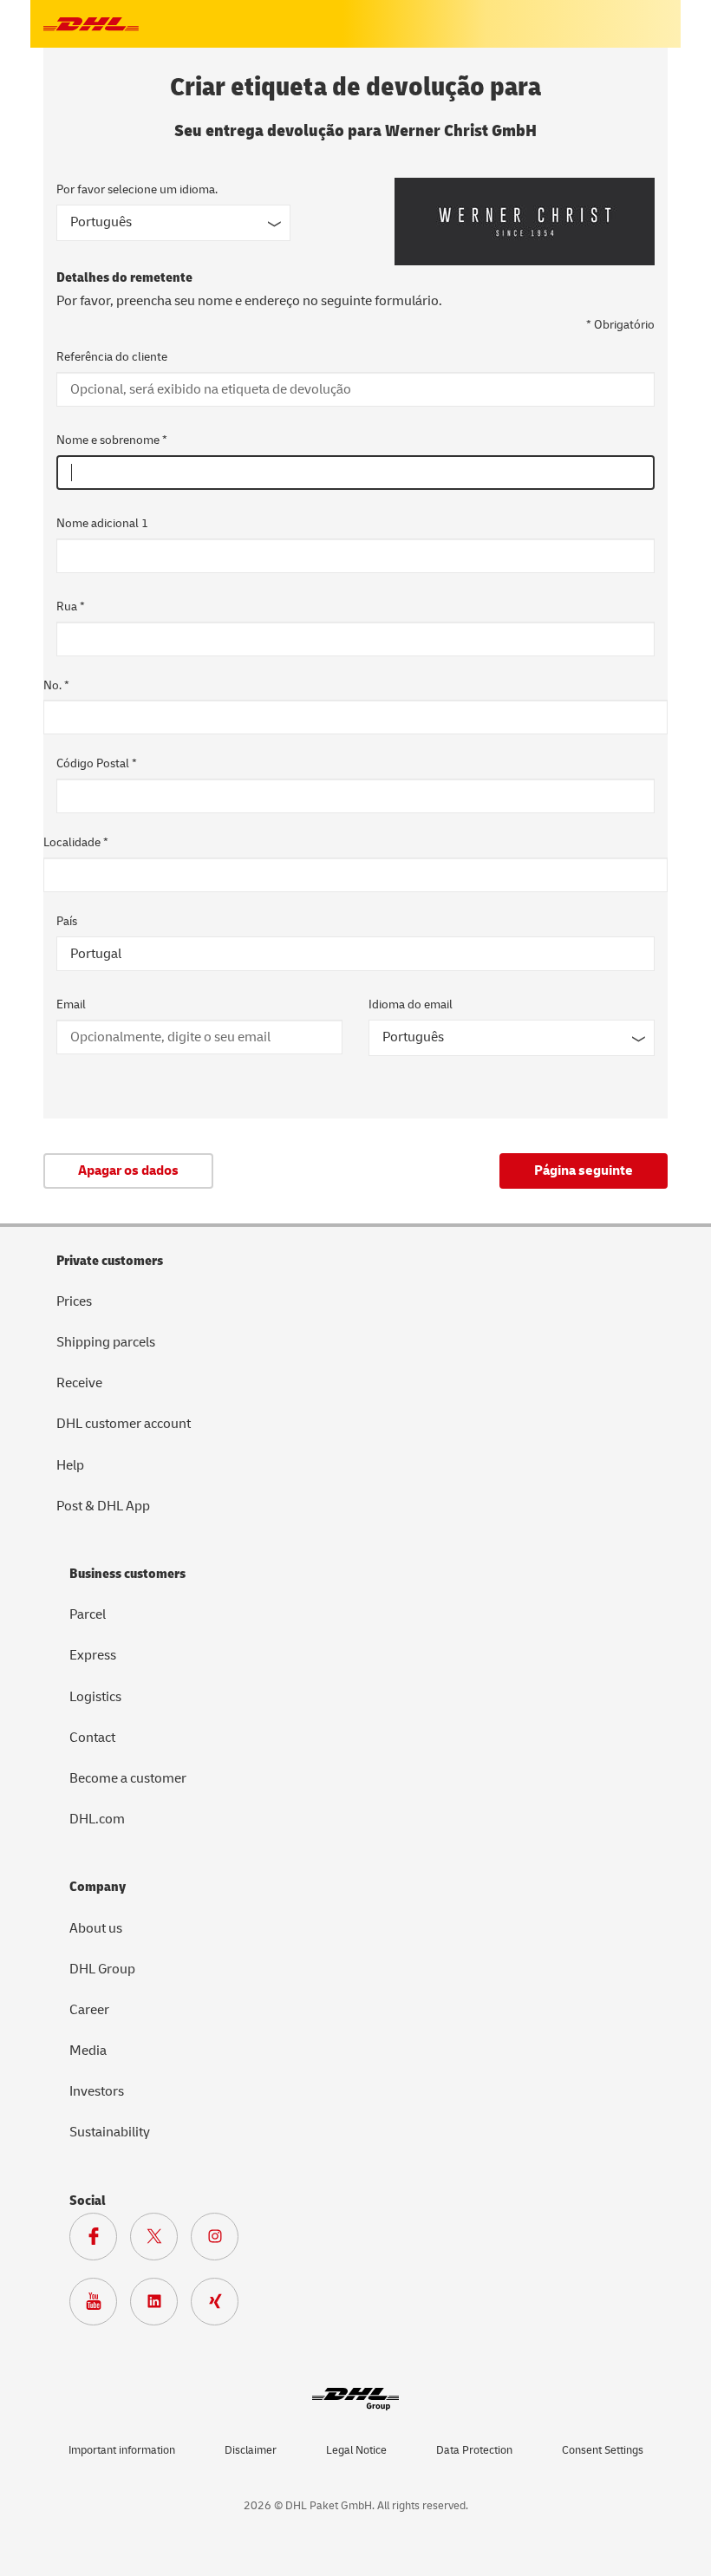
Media (88, 2051)
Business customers (127, 1574)
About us (96, 1928)
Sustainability (110, 2132)
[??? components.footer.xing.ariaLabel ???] (221, 2305)
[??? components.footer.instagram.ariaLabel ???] (221, 2240)
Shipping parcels (106, 1342)
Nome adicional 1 (102, 523)
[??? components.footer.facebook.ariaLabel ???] (100, 2240)
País (67, 921)
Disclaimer (251, 2450)
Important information (122, 2450)
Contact (92, 1738)
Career (89, 2010)
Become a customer (128, 1778)
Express (93, 1655)
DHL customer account (124, 1424)
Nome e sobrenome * (112, 440)
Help (70, 1465)
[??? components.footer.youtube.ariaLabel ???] (100, 2305)
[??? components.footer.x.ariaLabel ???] (160, 2240)
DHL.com (97, 1819)
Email (71, 1004)
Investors (97, 2091)
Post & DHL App (103, 1506)
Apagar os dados (128, 1171)
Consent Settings (603, 2450)
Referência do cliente (112, 357)
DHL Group (102, 1969)
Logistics (95, 1697)
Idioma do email (411, 1004)
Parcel (88, 1614)
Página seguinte (584, 1171)
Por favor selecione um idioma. (137, 189)
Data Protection (474, 2450)
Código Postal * (97, 763)
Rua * (71, 607)
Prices (74, 1301)
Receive (79, 1383)
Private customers (110, 1261)
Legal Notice (356, 2450)
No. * (56, 685)
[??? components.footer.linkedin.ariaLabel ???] (160, 2305)
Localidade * (76, 842)
